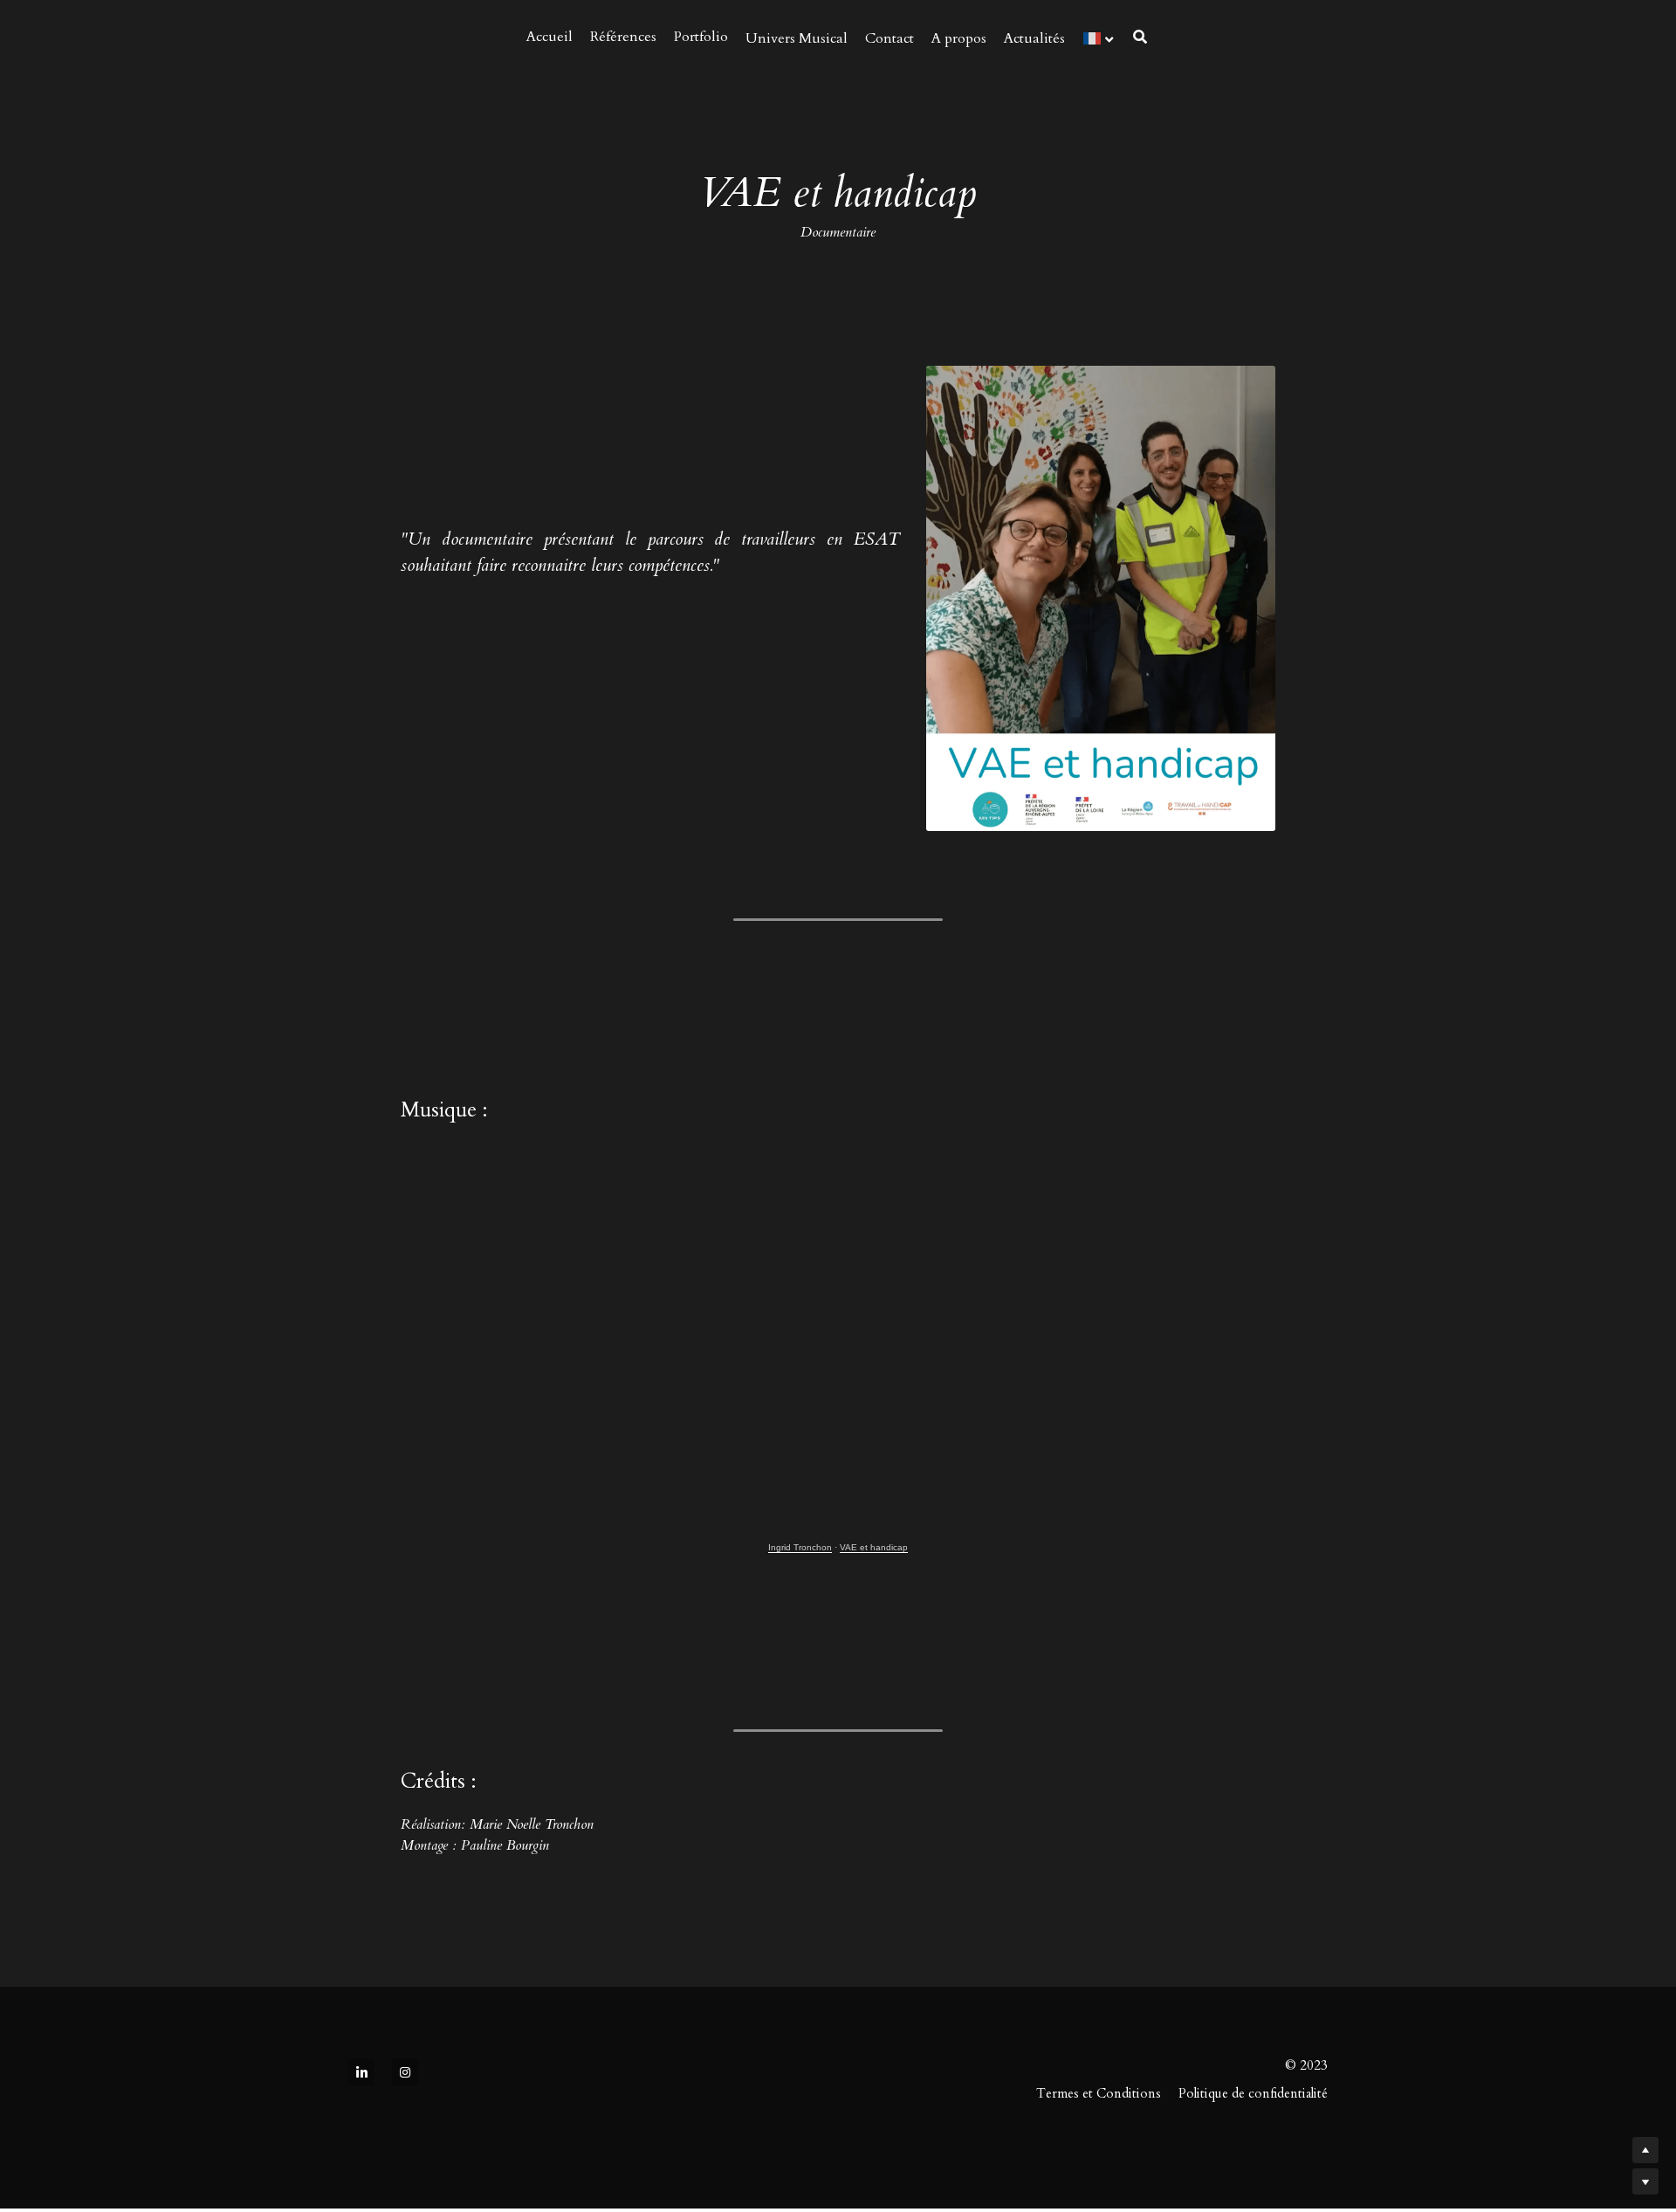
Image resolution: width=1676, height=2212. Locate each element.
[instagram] (405, 1922)
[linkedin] (361, 1922)
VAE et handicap (874, 1445)
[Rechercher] (1140, 37)
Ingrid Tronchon (800, 1445)
